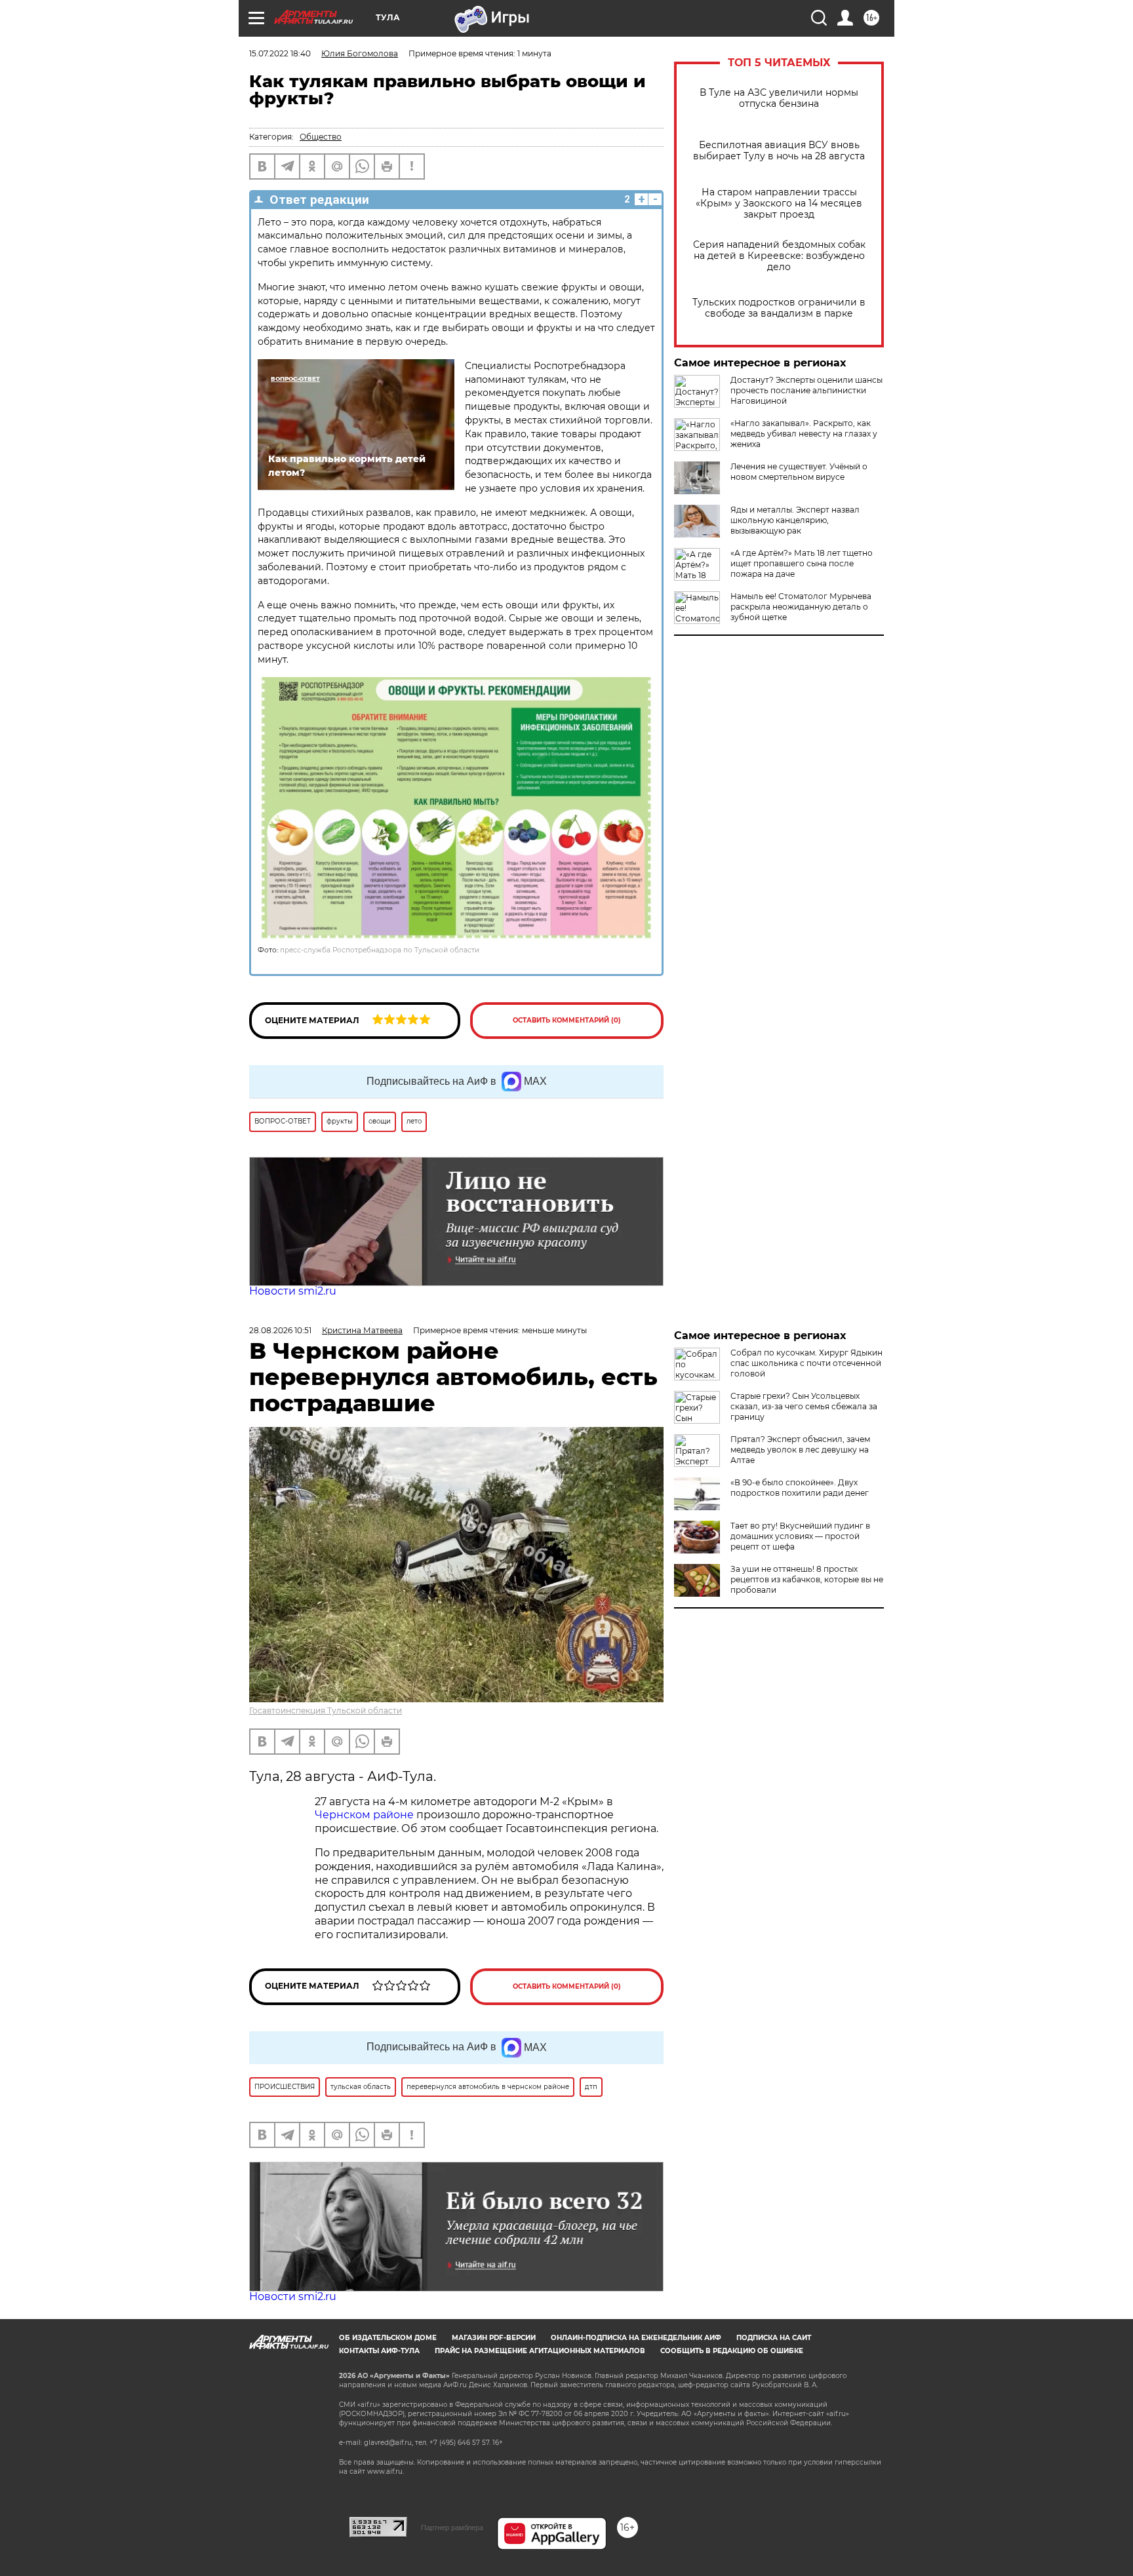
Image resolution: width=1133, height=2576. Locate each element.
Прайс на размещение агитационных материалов (540, 2351)
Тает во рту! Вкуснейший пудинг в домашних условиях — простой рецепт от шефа (800, 1536)
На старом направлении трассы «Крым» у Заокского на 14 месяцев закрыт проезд (779, 204)
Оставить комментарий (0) (567, 1020)
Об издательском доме (388, 2338)
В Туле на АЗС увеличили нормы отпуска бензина (779, 98)
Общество (321, 137)
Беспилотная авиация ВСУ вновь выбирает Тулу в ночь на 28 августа (779, 151)
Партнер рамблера (452, 2527)
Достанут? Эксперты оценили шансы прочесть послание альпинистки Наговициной (806, 390)
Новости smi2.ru (293, 1291)
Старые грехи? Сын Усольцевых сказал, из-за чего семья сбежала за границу (804, 1406)
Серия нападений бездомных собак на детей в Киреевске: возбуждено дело (779, 256)
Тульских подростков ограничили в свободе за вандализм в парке (779, 308)
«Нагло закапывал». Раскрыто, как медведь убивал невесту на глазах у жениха (804, 434)
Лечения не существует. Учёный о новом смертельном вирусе (799, 472)
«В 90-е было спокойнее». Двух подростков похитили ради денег (800, 1488)
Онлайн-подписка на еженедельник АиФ (636, 2338)
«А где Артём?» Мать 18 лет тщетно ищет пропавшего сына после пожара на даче (802, 563)
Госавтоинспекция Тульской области (326, 1710)
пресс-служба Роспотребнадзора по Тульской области (380, 950)
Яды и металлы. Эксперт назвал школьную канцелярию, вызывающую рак (795, 520)
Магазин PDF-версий (494, 2338)
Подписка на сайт (774, 2338)
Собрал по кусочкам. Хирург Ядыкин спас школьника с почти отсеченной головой (806, 1363)
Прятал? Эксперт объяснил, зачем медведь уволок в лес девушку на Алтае (800, 1450)
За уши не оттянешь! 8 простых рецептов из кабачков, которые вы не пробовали (807, 1579)
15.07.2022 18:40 (280, 53)
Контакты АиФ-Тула (379, 2351)
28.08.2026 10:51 (280, 1330)
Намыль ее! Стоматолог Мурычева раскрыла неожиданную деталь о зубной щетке (801, 607)
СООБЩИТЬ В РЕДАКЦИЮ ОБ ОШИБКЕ (732, 2351)
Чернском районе (364, 1815)
